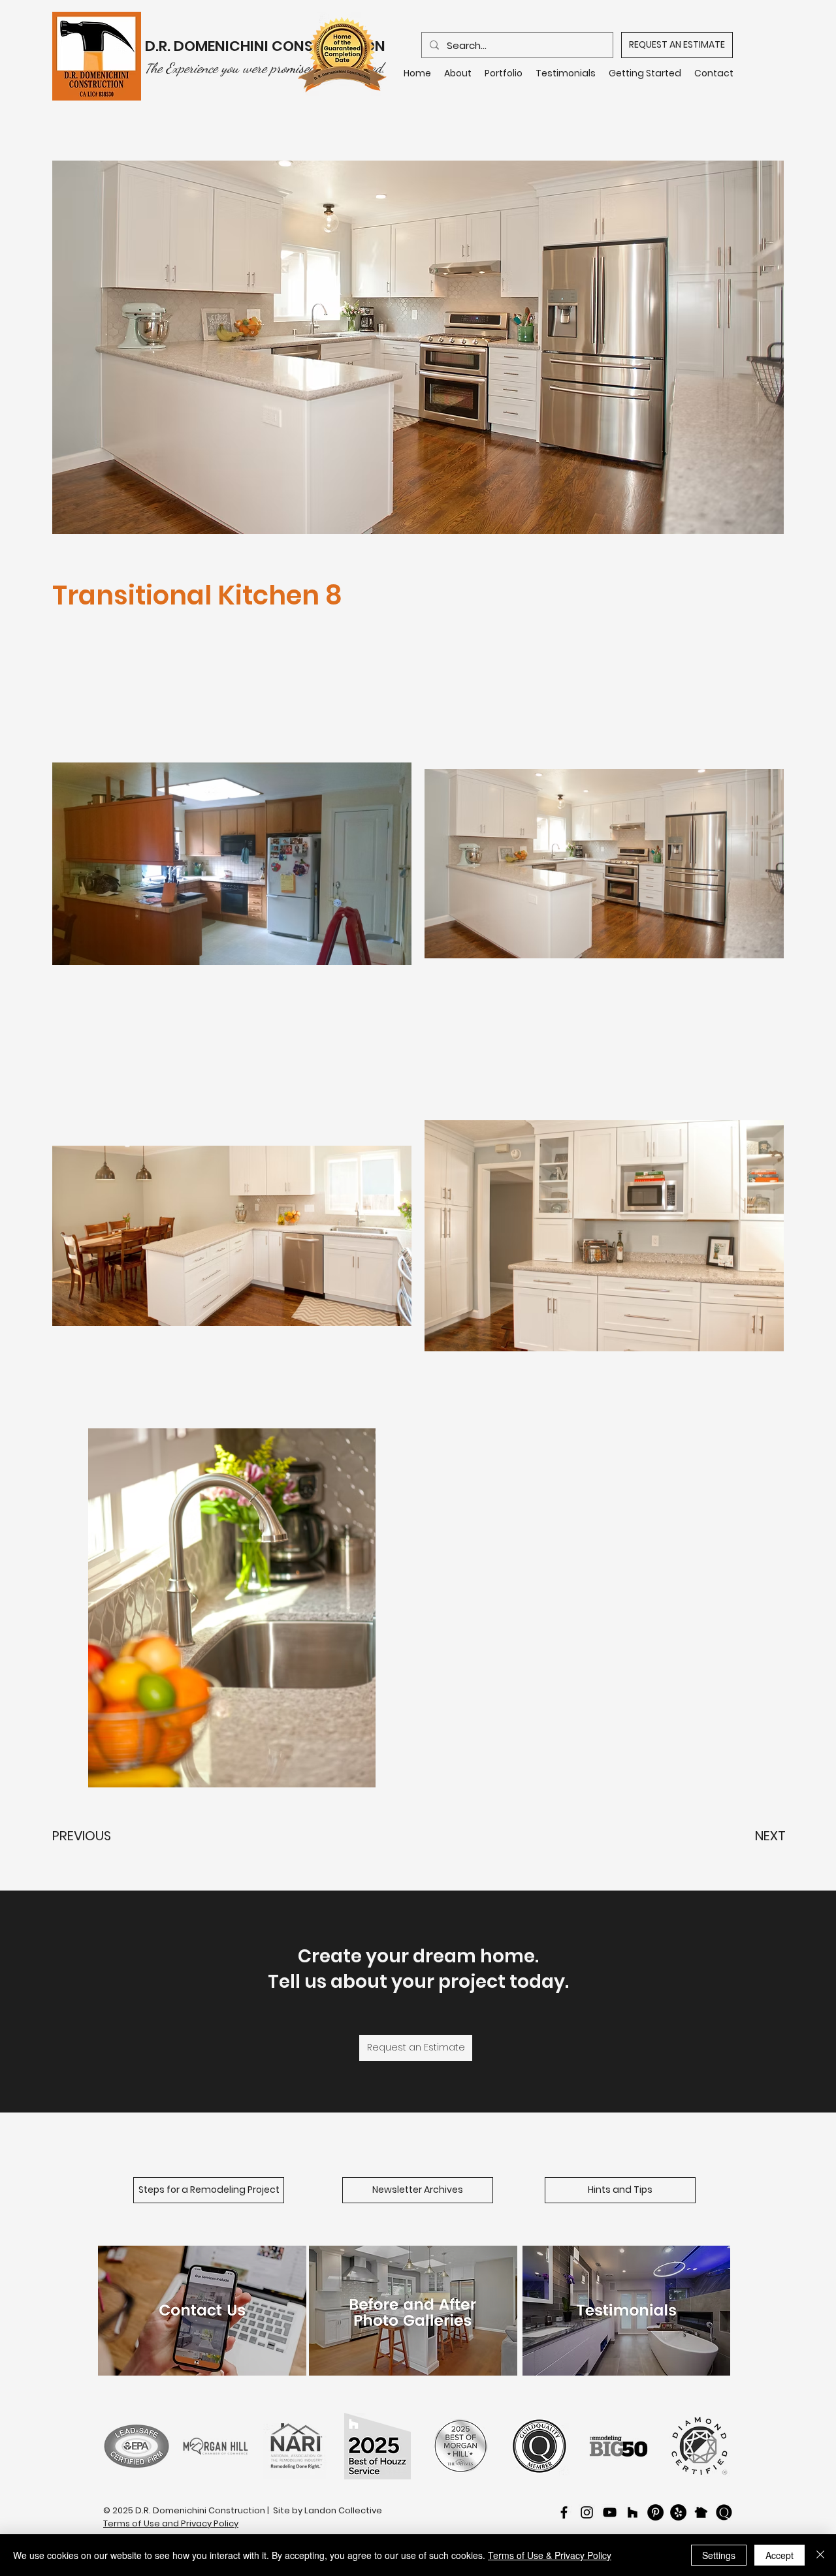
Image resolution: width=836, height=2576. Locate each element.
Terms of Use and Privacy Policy (171, 2523)
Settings (719, 2555)
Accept (780, 2555)
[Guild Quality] (724, 2512)
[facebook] (564, 2512)
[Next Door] (701, 2512)
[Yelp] (678, 2512)
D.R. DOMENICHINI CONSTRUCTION (267, 46)
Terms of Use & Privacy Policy (550, 2555)
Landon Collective (343, 2510)
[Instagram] (587, 2512)
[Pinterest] (655, 2512)
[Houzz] (633, 2512)
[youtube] (610, 2512)
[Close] (820, 2555)
